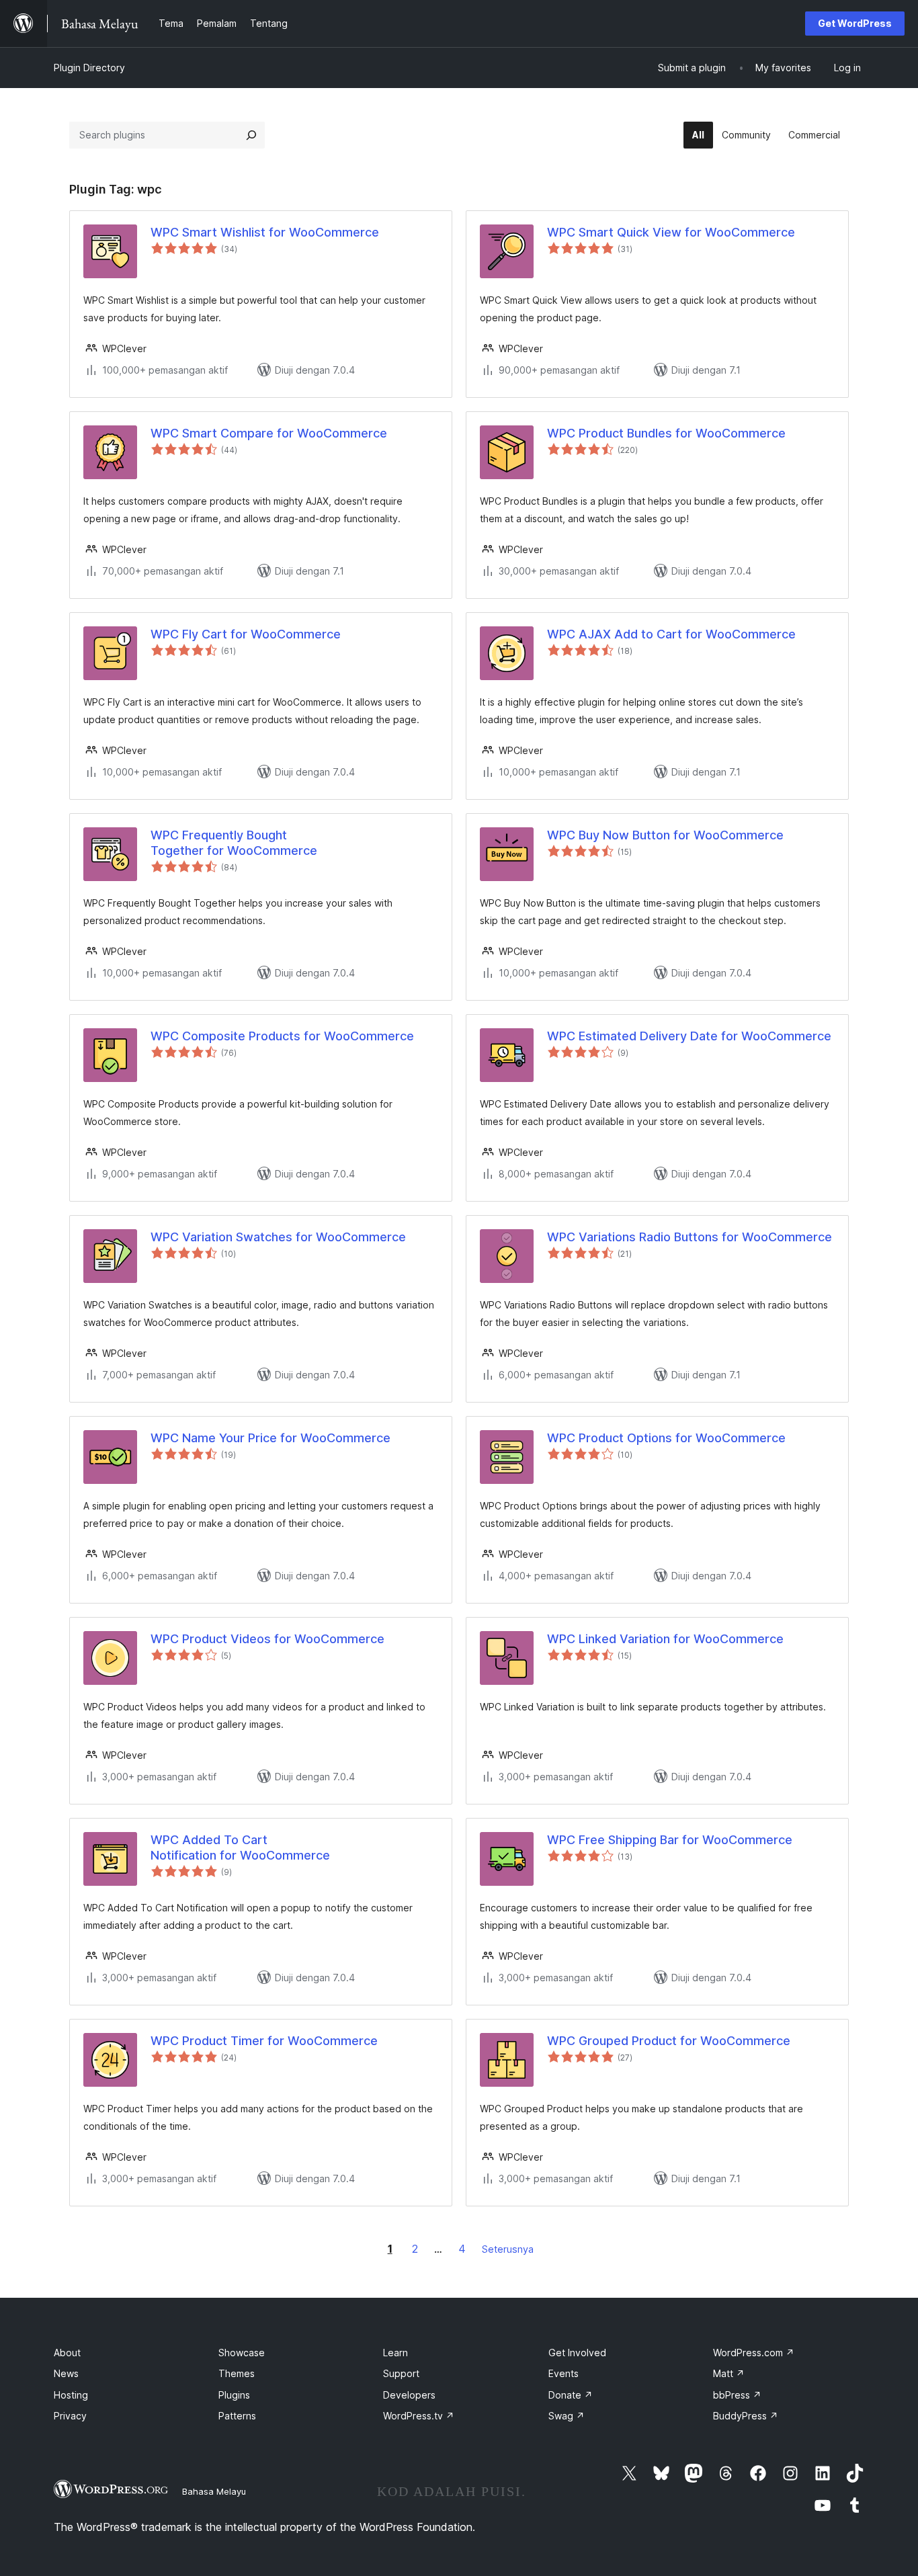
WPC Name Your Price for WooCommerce (270, 1438)
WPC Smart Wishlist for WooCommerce (265, 232)
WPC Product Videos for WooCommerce (267, 1639)
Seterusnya (508, 2249)
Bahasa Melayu (214, 2491)
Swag (567, 2416)
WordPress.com (754, 2353)
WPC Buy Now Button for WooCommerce (665, 835)
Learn (395, 2353)
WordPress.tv (419, 2416)
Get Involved (577, 2353)
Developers (409, 2395)
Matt (729, 2373)
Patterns (237, 2416)
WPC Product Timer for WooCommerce (264, 2041)
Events (564, 2373)
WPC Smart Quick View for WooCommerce (671, 232)
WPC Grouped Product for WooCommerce (669, 2041)
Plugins (234, 2395)
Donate (571, 2395)
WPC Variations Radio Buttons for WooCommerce (690, 1237)
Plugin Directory (89, 68)
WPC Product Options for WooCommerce (666, 1438)
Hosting (71, 2395)
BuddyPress (746, 2416)
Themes (237, 2373)
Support (401, 2373)
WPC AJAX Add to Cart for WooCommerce (671, 634)
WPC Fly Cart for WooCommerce (246, 634)
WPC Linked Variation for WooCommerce (665, 1639)
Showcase (242, 2353)
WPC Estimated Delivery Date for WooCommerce (689, 1036)
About (67, 2353)
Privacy (70, 2416)
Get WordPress (855, 23)
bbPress (737, 2395)
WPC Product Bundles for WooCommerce (666, 433)
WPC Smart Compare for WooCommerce (269, 433)
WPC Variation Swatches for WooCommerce (278, 1237)
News (66, 2373)
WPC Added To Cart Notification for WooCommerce (240, 1847)
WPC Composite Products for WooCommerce (282, 1036)
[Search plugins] (251, 135)
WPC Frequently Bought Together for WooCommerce (234, 843)
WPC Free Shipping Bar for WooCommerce (670, 1840)
